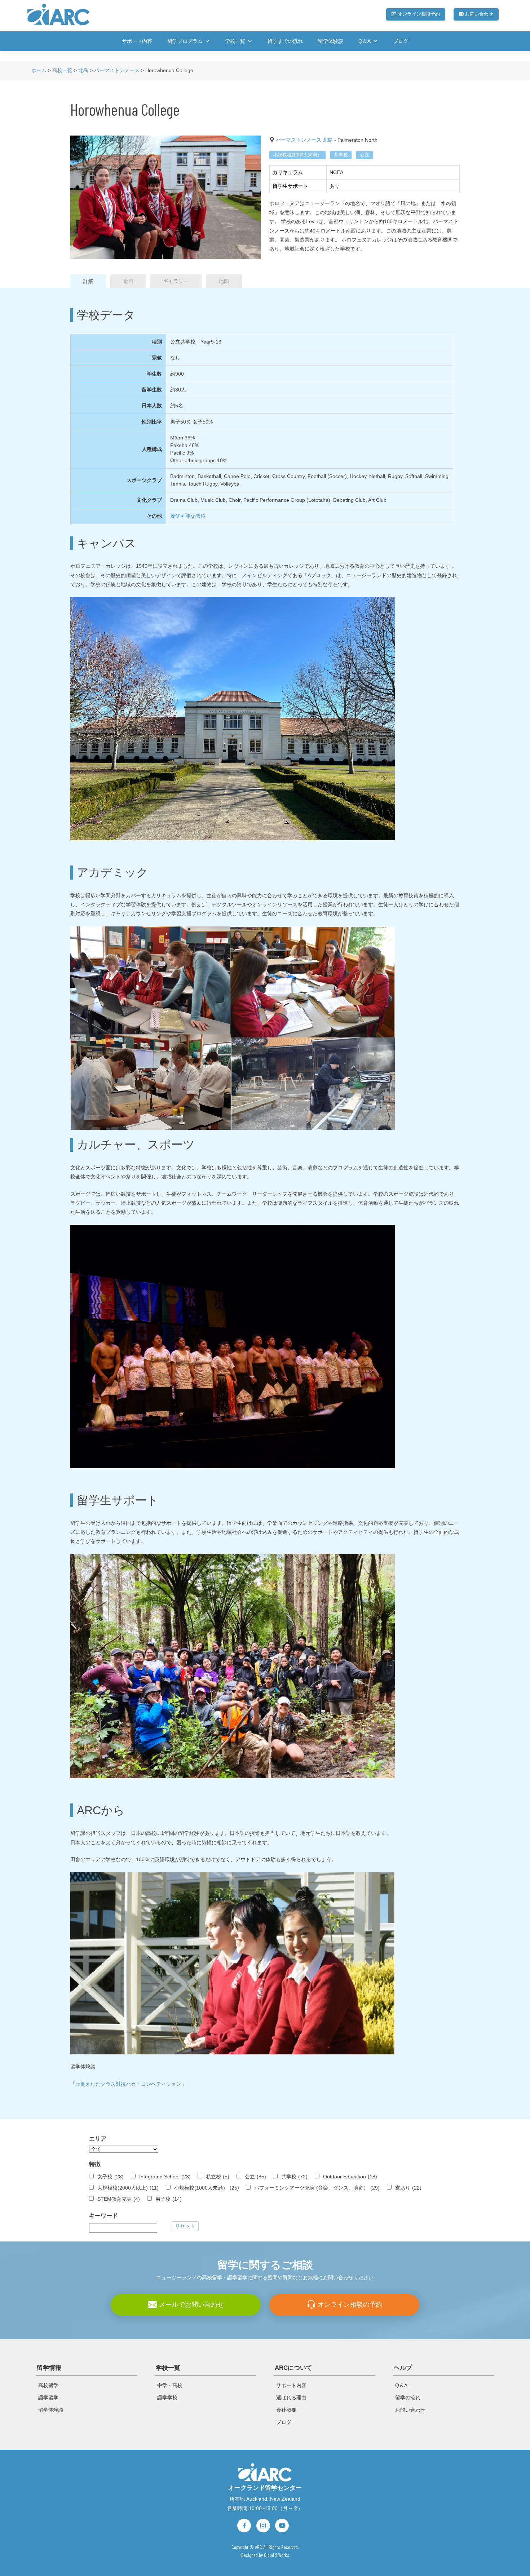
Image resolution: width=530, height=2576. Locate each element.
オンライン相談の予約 (349, 2304)
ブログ (401, 41)
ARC (259, 2547)
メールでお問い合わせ (191, 2304)
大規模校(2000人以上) (128, 2188)
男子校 (169, 2199)
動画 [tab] (128, 281)
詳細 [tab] (88, 281)
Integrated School (165, 2177)
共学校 (341, 155)
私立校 (218, 2177)
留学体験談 (331, 41)
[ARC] (265, 2472)
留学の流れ (408, 2398)
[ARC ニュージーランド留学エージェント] (59, 14)
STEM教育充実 (119, 2199)
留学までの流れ (285, 41)
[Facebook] (244, 2526)
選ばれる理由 (291, 2398)
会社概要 (286, 2410)
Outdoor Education (350, 2177)
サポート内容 (137, 41)
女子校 (111, 2177)
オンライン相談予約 (418, 14)
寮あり (408, 2188)
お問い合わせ (478, 14)
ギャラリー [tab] (176, 281)
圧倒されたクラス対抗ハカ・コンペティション (128, 2084)
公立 (365, 155)
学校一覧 (235, 41)
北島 (328, 140)
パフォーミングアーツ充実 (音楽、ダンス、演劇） (317, 2188)
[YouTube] (282, 2526)
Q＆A (365, 41)
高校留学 (48, 2385)
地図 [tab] (224, 281)
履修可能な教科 (188, 516)
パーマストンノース (299, 140)
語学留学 (48, 2398)
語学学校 (167, 2398)
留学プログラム (185, 41)
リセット (185, 2226)
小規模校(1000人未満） (297, 155)
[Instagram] (263, 2526)
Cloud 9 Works (277, 2555)
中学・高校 (170, 2385)
